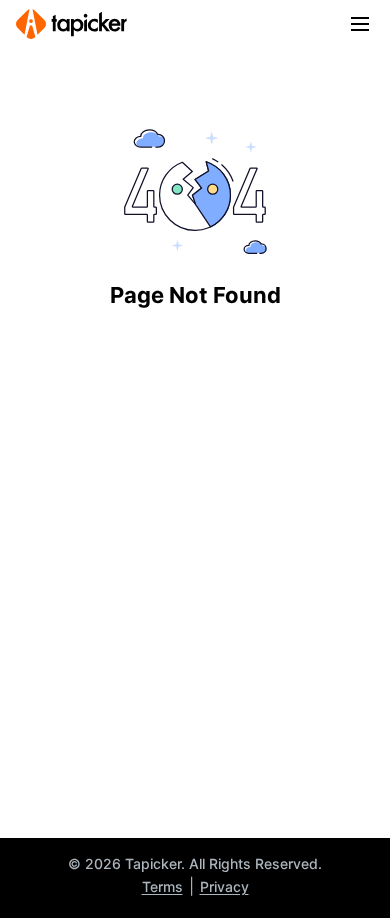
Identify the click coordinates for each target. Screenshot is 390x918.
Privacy (224, 886)
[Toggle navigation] (360, 24)
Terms (162, 886)
